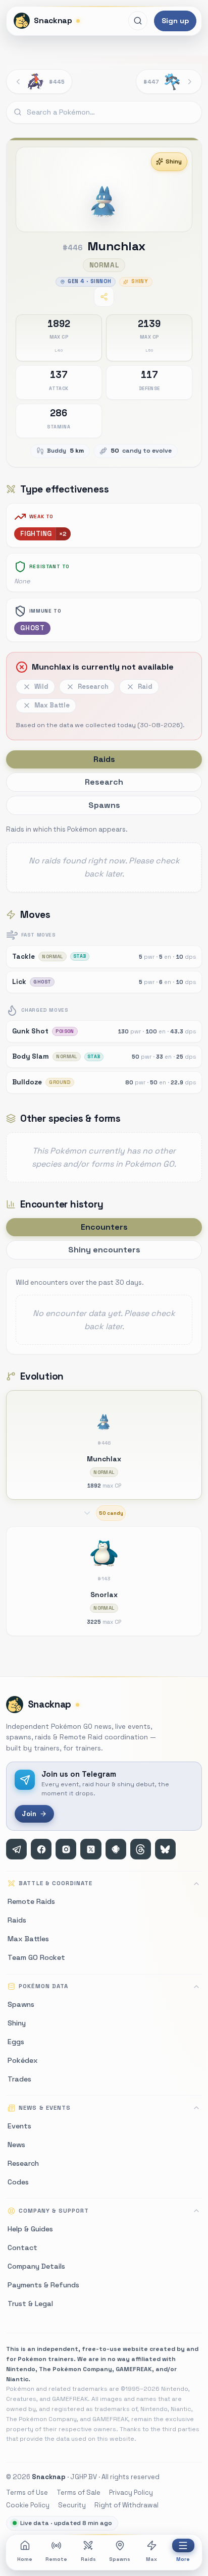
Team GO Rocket (36, 1957)
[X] (91, 1849)
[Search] (138, 21)
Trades (19, 2079)
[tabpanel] (104, 858)
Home (25, 2559)
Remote (56, 2559)
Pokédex (23, 2060)
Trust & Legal (30, 2304)
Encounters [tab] (104, 1227)
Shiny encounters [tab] (104, 1250)
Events (19, 2126)
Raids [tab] (104, 759)
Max (151, 2559)
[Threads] (141, 1849)
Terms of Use (27, 2492)
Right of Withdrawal (126, 2505)
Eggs (16, 2042)
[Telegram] (16, 1849)
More (183, 2559)
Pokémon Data (43, 1986)
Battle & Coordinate (56, 1883)
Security (72, 2505)
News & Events (44, 2108)
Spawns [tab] (104, 805)
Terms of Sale (79, 2492)
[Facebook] (41, 1849)
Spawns (120, 2559)
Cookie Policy (28, 2505)
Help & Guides (30, 2229)
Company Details (36, 2266)
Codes (18, 2182)
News (16, 2145)
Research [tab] (104, 782)
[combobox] (104, 113)
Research (23, 2163)
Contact (22, 2248)
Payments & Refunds (43, 2285)
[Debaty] (116, 1849)
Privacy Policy (131, 2492)
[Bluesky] (165, 1849)
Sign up (175, 21)
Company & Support (54, 2211)
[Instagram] (66, 1849)
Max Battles (28, 1939)
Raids (88, 2559)
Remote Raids (31, 1901)
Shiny (174, 161)
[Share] (104, 297)
